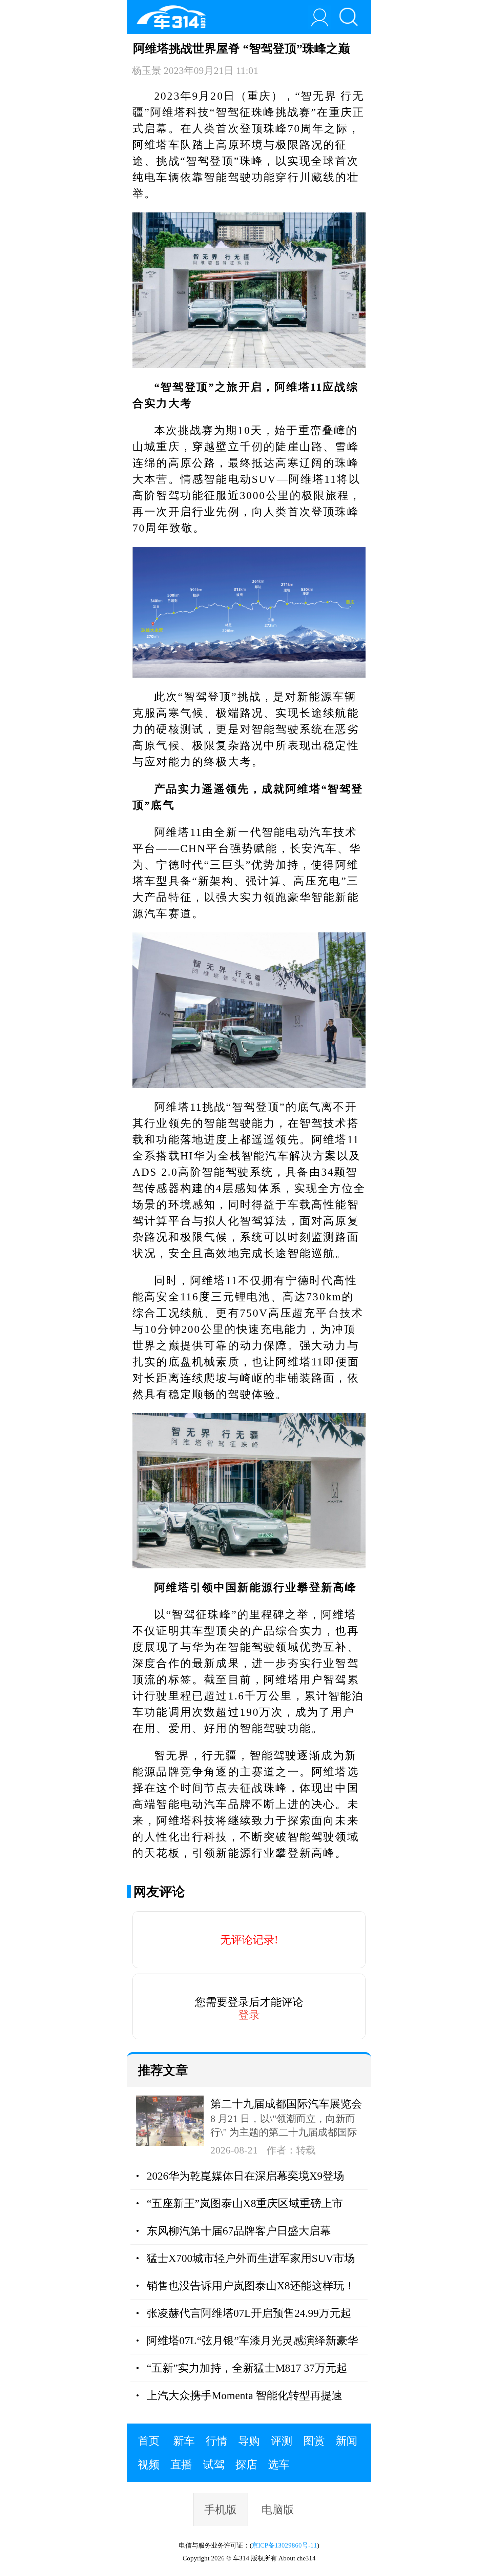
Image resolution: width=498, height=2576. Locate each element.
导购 (249, 2441)
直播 (181, 2465)
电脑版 (278, 2510)
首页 (149, 2441)
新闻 (347, 2441)
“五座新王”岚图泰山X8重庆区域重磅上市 (245, 2203)
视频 (149, 2465)
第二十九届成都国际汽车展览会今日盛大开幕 (286, 2105)
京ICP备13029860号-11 (284, 2545)
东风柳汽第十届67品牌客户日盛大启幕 (239, 2231)
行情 (216, 2441)
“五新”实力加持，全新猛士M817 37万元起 (247, 2368)
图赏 (314, 2441)
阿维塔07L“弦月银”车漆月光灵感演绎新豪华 (252, 2341)
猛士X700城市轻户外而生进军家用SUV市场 (251, 2258)
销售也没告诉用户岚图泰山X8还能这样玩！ (251, 2286)
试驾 (214, 2465)
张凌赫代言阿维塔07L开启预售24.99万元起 (249, 2313)
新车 (184, 2441)
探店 (246, 2465)
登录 (249, 2015)
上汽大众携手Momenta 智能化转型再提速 (245, 2395)
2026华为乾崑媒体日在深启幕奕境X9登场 (245, 2176)
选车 (279, 2465)
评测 (282, 2441)
